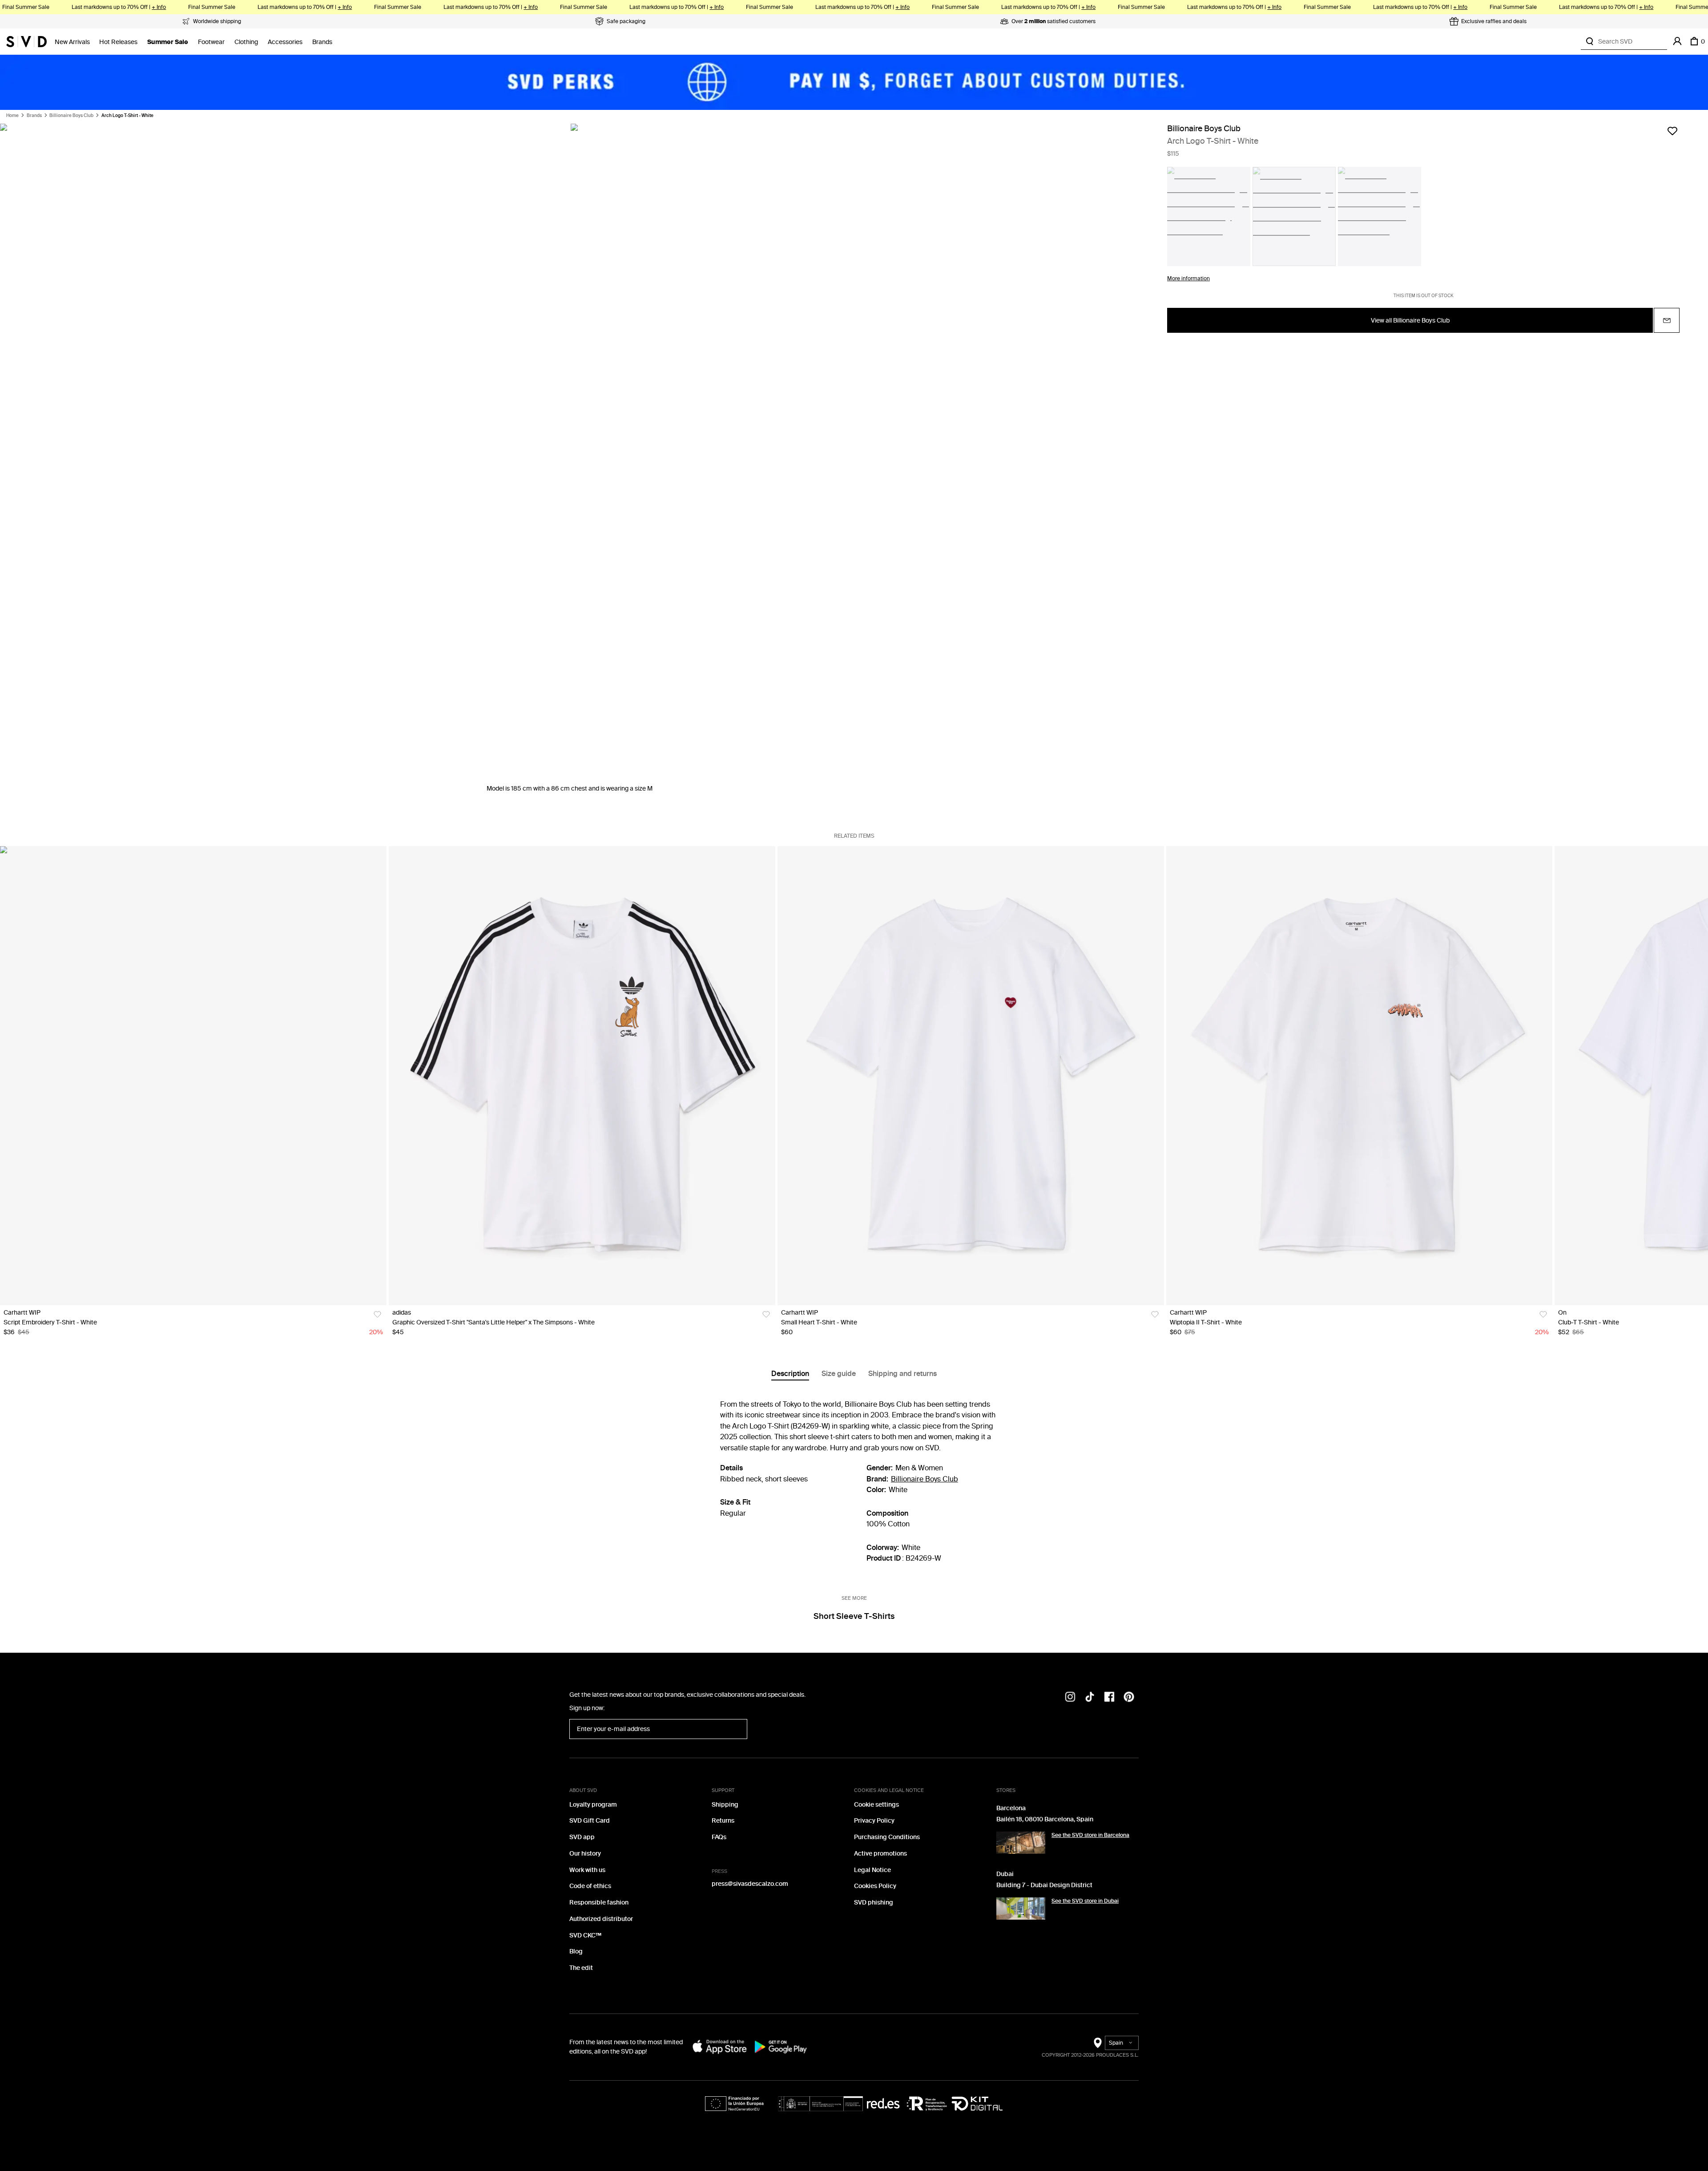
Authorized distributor (601, 1919)
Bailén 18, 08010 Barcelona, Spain (1045, 1819)
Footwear (211, 42)
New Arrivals (72, 42)
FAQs (719, 1837)
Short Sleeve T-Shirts (854, 1616)
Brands (322, 42)
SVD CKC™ (585, 1935)
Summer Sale (168, 42)
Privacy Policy (874, 1821)
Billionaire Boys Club (71, 116)
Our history (585, 1854)
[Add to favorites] (1672, 131)
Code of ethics (590, 1886)
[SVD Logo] (26, 41)
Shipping (725, 1805)
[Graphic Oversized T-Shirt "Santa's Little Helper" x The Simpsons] (582, 1076)
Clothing (246, 42)
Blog (576, 1951)
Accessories (285, 42)
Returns (723, 1821)
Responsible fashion (599, 1903)
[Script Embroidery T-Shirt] (193, 1076)
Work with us (587, 1870)
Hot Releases (118, 42)
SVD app (582, 1837)
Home (12, 116)
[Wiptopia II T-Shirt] (1360, 1076)
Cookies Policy (875, 1886)
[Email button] (1667, 321)
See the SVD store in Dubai (1085, 1901)
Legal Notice (872, 1870)
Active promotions (880, 1854)
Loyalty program (593, 1805)
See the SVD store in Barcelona (1090, 1835)
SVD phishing (874, 1903)
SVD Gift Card (590, 1821)
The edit (581, 1968)
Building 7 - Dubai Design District (1044, 1885)
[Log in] (1677, 41)
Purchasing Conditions (887, 1837)
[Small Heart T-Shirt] (971, 1076)
